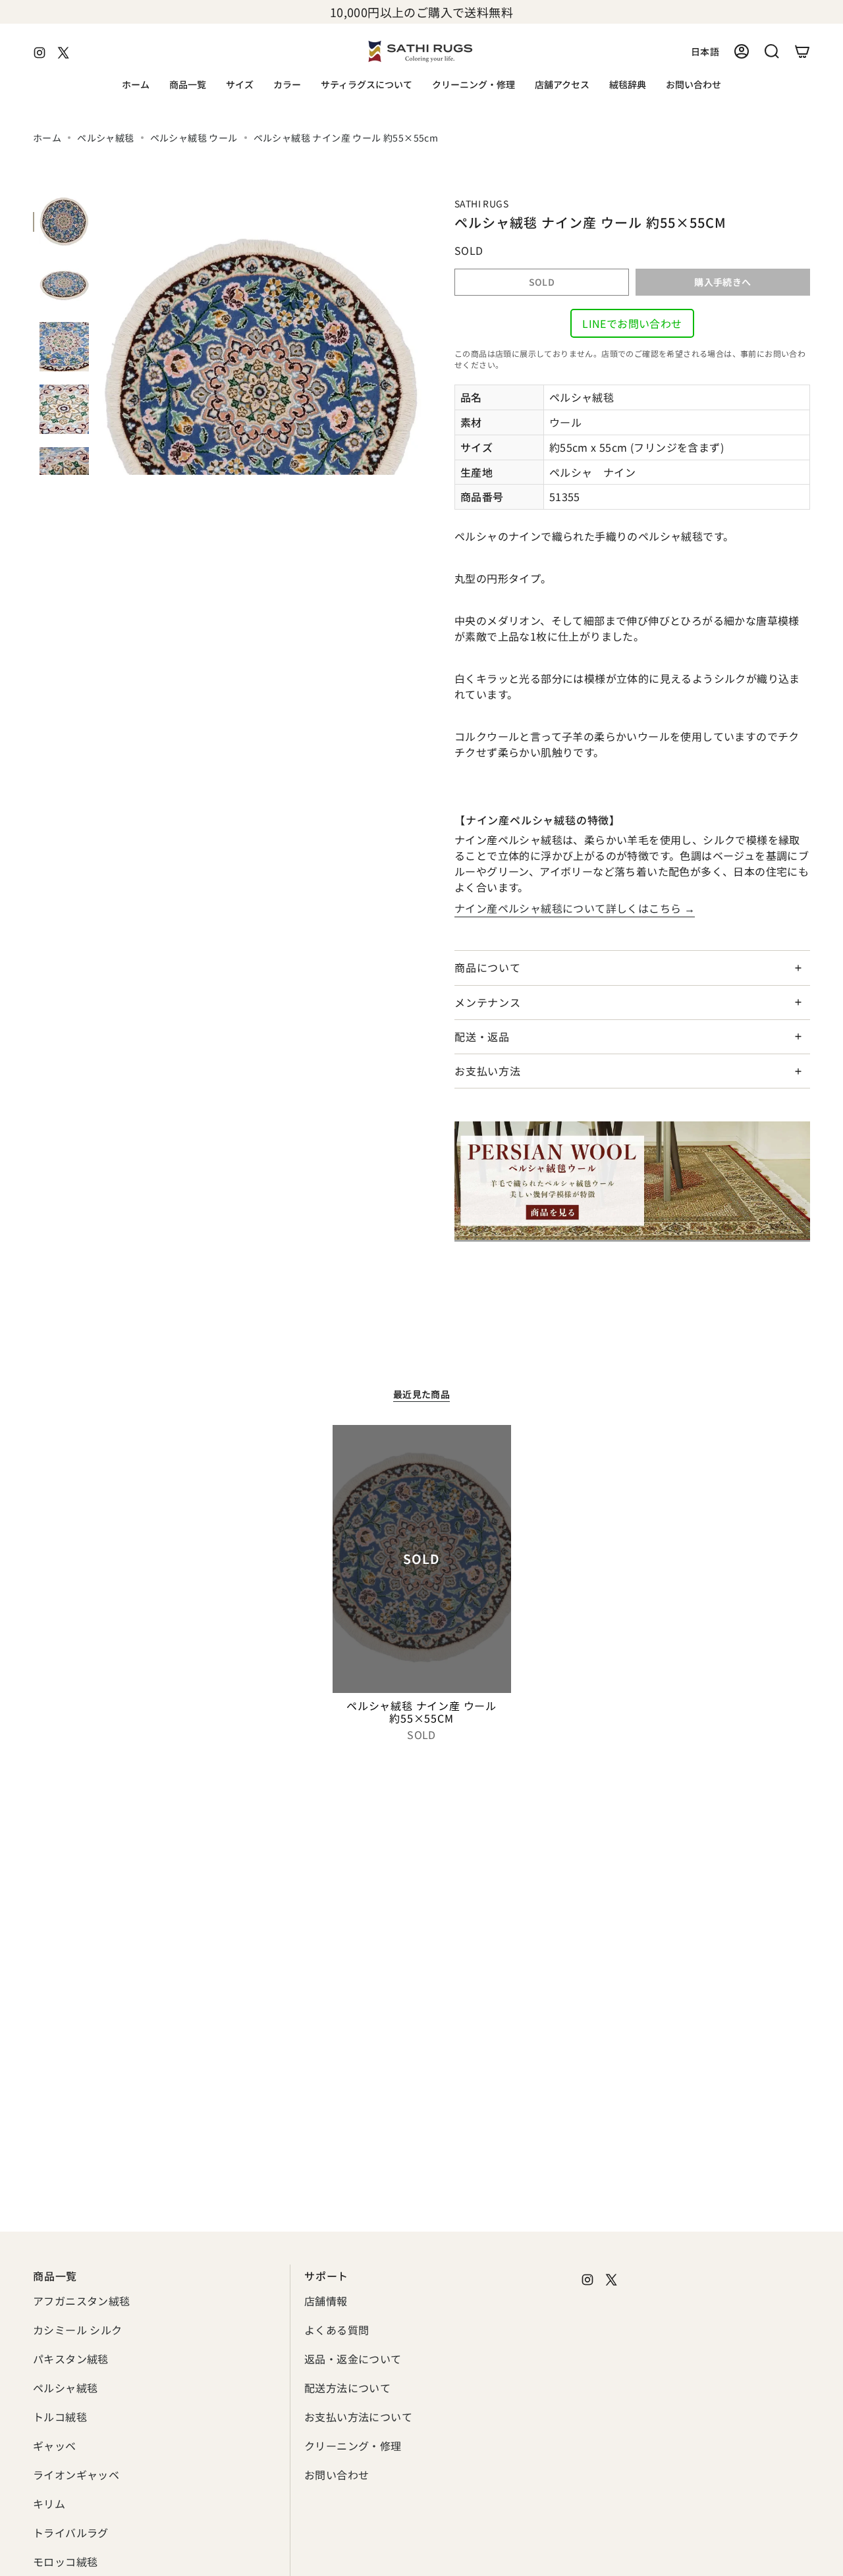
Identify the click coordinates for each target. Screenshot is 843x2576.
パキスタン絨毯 (71, 2359)
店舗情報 (326, 2301)
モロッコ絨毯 (65, 2562)
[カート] (802, 51)
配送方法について (347, 2388)
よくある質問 (337, 2330)
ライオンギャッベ (76, 2475)
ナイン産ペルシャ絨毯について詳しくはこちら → (575, 908)
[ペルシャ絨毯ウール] (632, 1181)
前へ (102, 336)
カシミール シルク (78, 2330)
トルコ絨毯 (60, 2417)
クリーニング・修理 (353, 2446)
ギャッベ (55, 2446)
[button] (188, 85)
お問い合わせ (337, 2475)
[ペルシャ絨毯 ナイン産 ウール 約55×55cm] (422, 1559)
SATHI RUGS (481, 203)
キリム (49, 2504)
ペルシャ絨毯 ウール (194, 138)
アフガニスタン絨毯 (82, 2301)
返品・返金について (353, 2359)
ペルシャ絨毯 (105, 138)
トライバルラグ (71, 2533)
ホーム (47, 138)
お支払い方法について (358, 2417)
